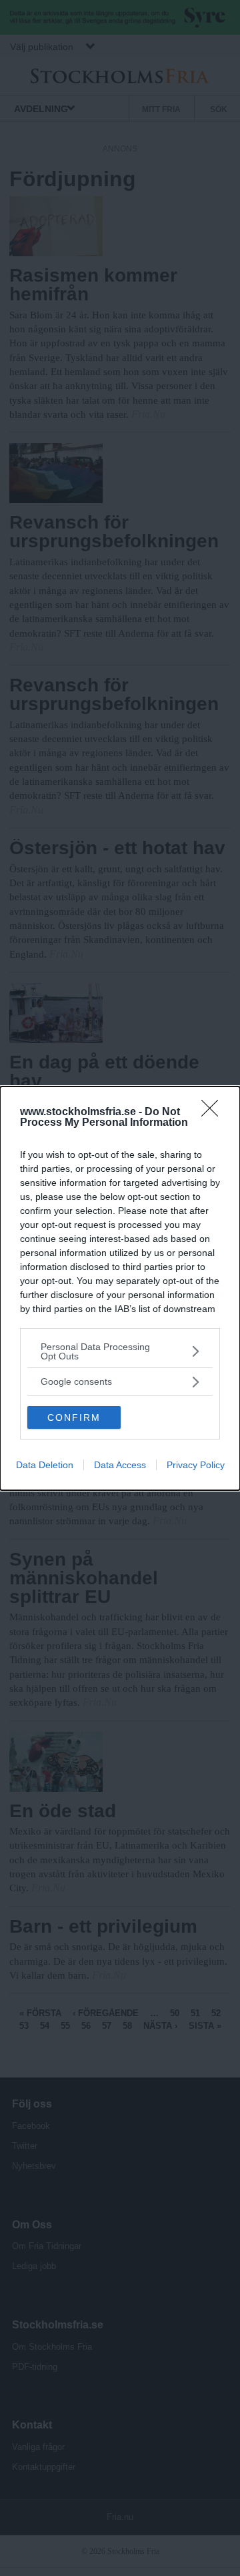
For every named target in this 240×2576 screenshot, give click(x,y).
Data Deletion (45, 1465)
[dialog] (120, 1288)
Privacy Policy (196, 1465)
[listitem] (120, 1351)
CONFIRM (74, 1417)
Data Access (120, 1465)
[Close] (214, 1112)
